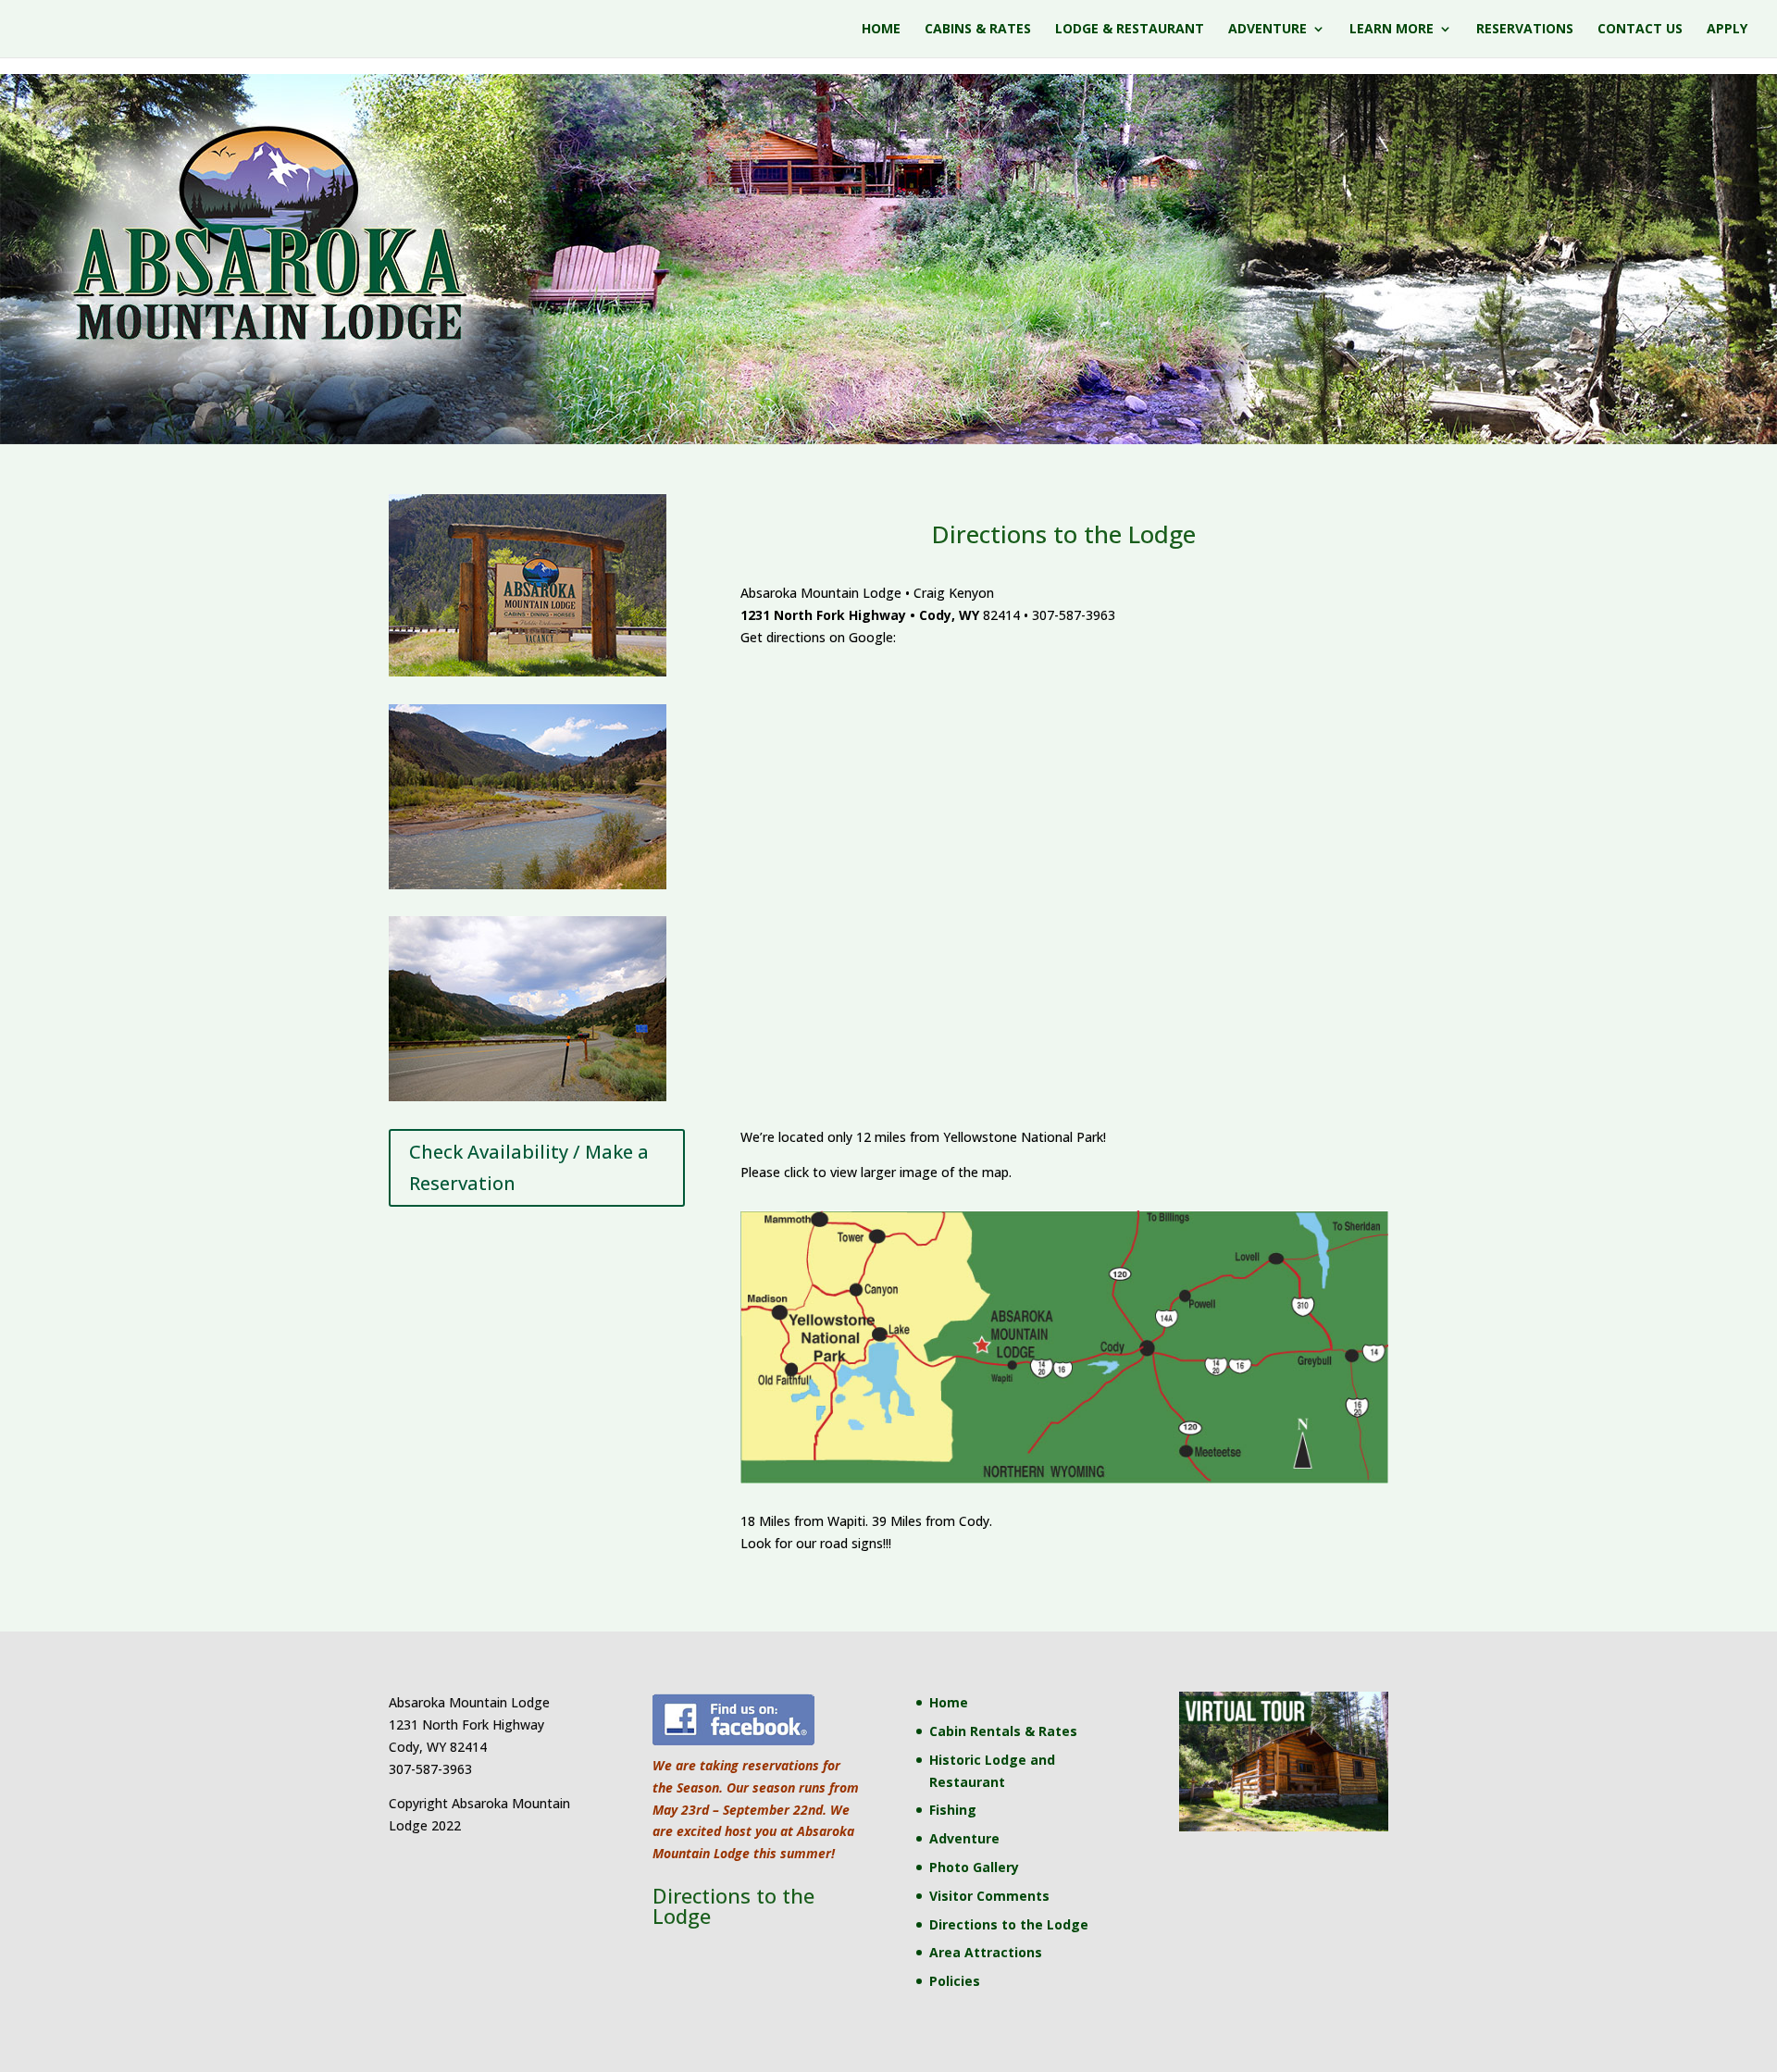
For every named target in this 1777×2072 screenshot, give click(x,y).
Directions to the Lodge (1009, 1924)
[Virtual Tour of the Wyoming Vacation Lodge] (1283, 1826)
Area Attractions (986, 1952)
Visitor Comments (989, 1896)
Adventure (1268, 30)
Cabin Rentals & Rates (1003, 1731)
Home (881, 30)
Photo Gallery (974, 1867)
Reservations (1525, 30)
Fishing (953, 1810)
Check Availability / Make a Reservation (529, 1167)
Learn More (1392, 30)
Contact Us (1640, 30)
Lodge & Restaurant (1130, 30)
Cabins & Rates (978, 30)
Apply (1727, 30)
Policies (955, 1981)
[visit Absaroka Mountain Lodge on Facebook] (733, 1743)
